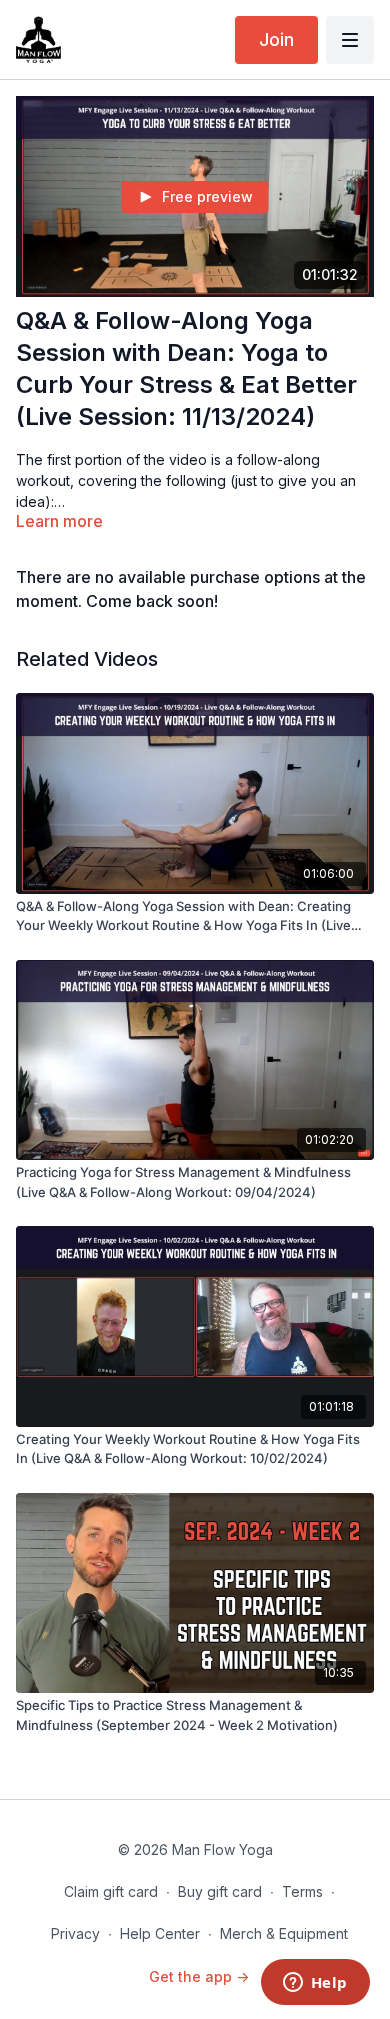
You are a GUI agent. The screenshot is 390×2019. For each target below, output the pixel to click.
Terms (302, 1891)
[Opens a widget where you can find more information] (315, 1984)
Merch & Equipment (284, 1933)
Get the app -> (199, 1976)
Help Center (160, 1933)
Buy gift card (220, 1891)
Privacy (75, 1933)
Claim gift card (111, 1891)
